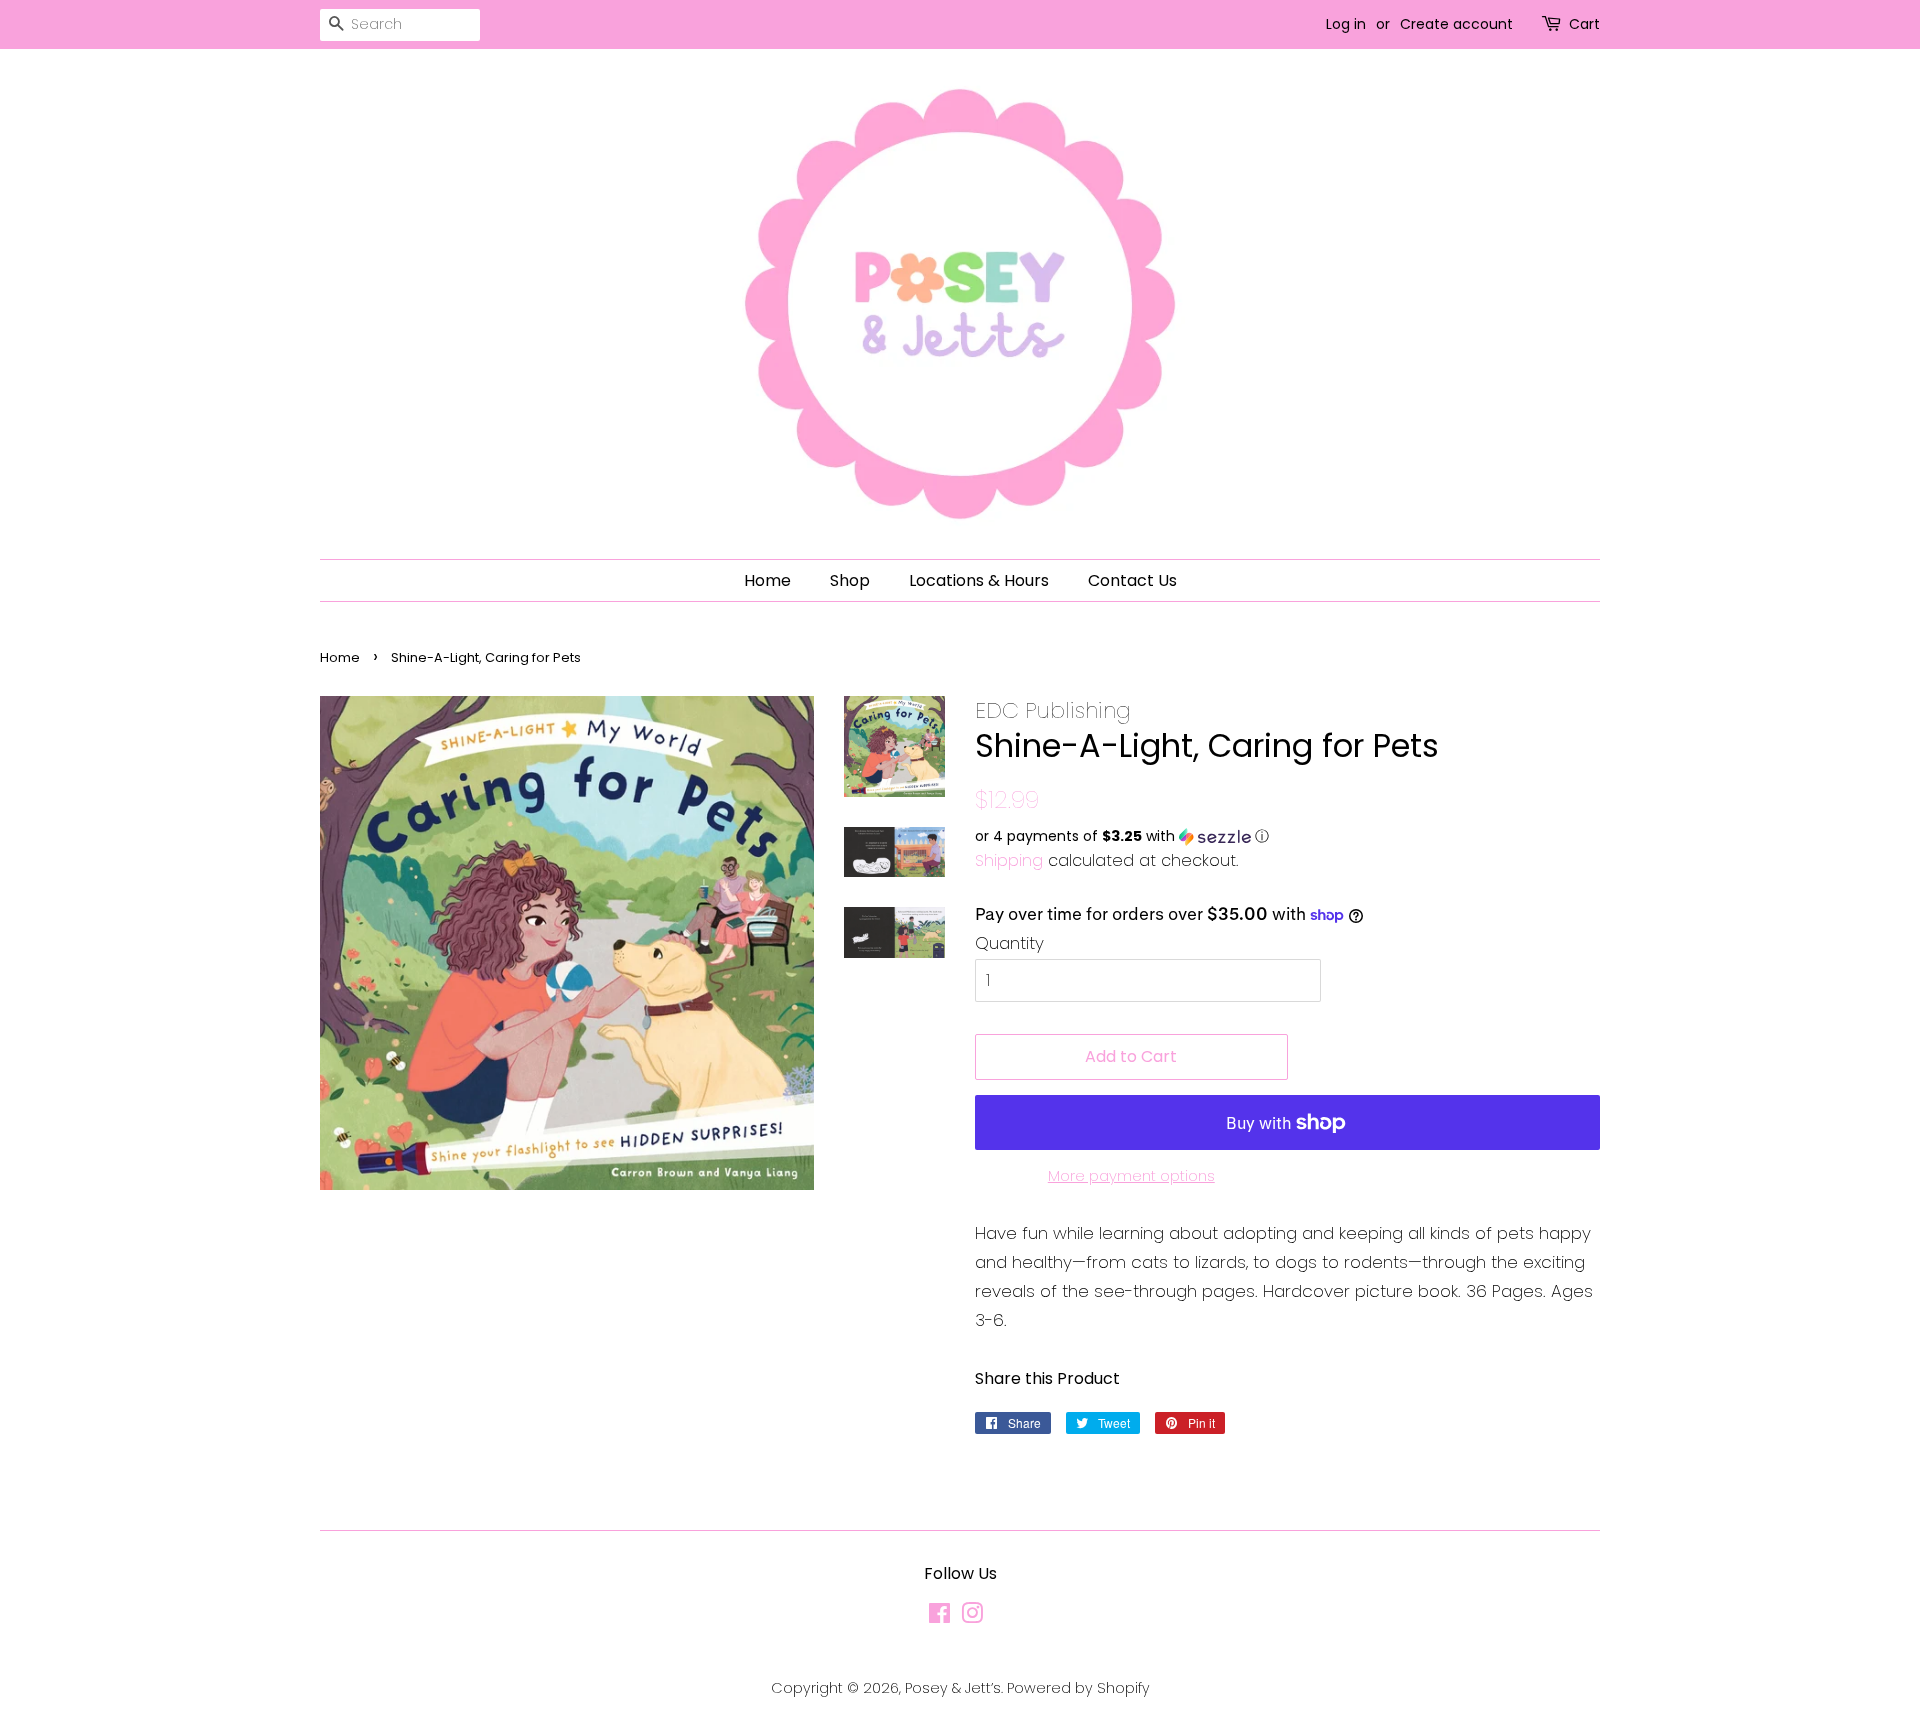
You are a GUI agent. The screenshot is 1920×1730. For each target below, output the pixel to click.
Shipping (1009, 860)
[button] (1287, 836)
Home (767, 580)
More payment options (1131, 1175)
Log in (1346, 24)
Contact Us (1132, 580)
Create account (1456, 24)
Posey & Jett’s (953, 1688)
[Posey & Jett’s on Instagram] (972, 1617)
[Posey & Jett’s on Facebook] (939, 1617)
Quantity (1009, 943)
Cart (1584, 24)
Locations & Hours (979, 580)
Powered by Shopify (1078, 1688)
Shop (850, 580)
